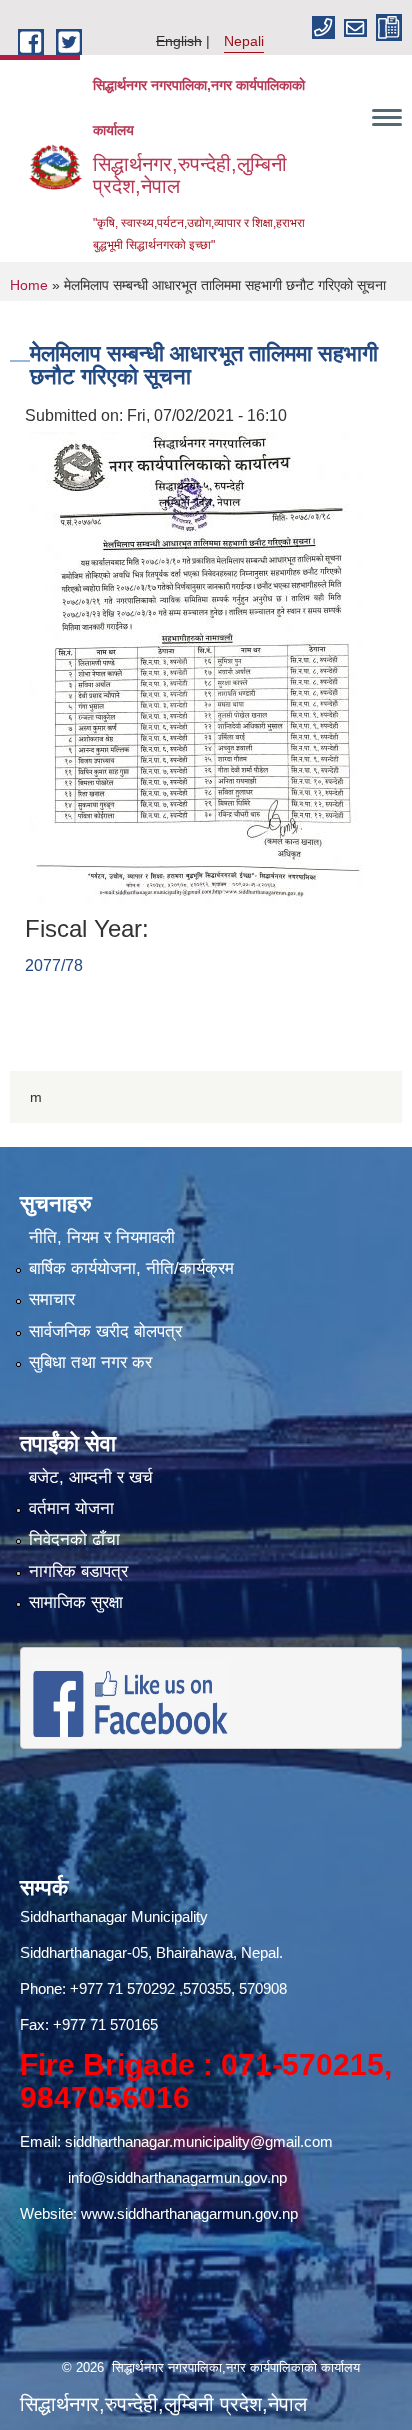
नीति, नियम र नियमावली (102, 1237)
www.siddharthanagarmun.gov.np (189, 2213)
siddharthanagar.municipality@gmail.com (199, 2141)
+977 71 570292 (122, 1988)
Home (29, 285)
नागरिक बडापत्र (78, 1571)
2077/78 (54, 965)
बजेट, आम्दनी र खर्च (91, 1477)
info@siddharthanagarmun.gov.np (177, 2177)
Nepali (244, 41)
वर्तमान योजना (71, 1508)
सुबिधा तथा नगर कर (90, 1362)
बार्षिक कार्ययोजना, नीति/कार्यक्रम (131, 1268)
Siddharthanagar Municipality (114, 1916)
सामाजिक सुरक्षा (76, 1602)
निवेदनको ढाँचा (74, 1539)
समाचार (52, 1299)
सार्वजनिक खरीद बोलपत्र (105, 1331)
